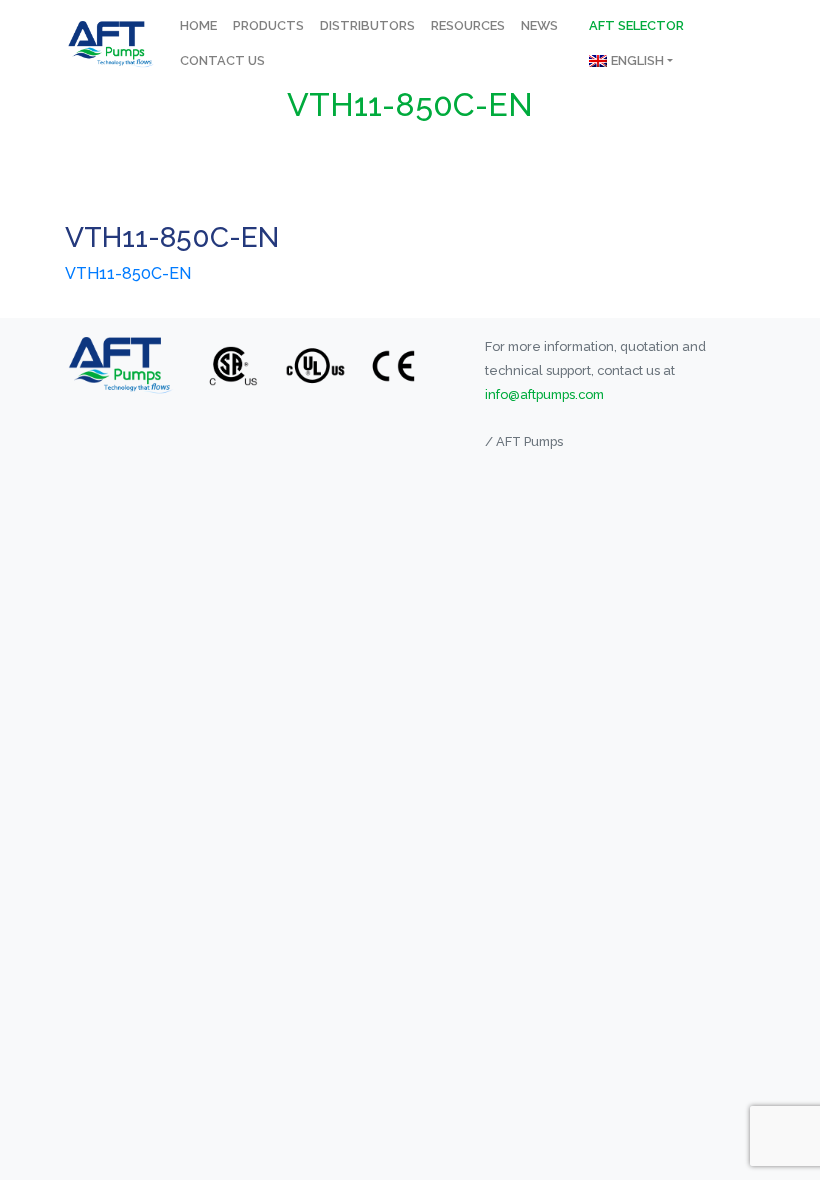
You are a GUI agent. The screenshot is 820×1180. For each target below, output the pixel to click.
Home (198, 25)
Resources (468, 25)
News (539, 25)
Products (268, 25)
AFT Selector (636, 25)
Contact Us (222, 60)
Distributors (367, 25)
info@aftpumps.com (544, 394)
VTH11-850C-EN (128, 273)
